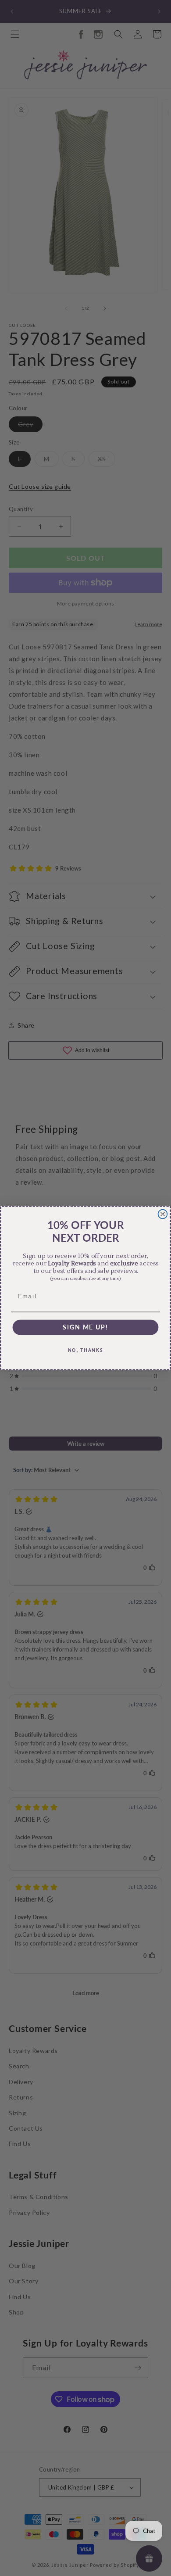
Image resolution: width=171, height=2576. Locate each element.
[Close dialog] (163, 1214)
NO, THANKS (86, 1350)
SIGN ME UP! (85, 1327)
